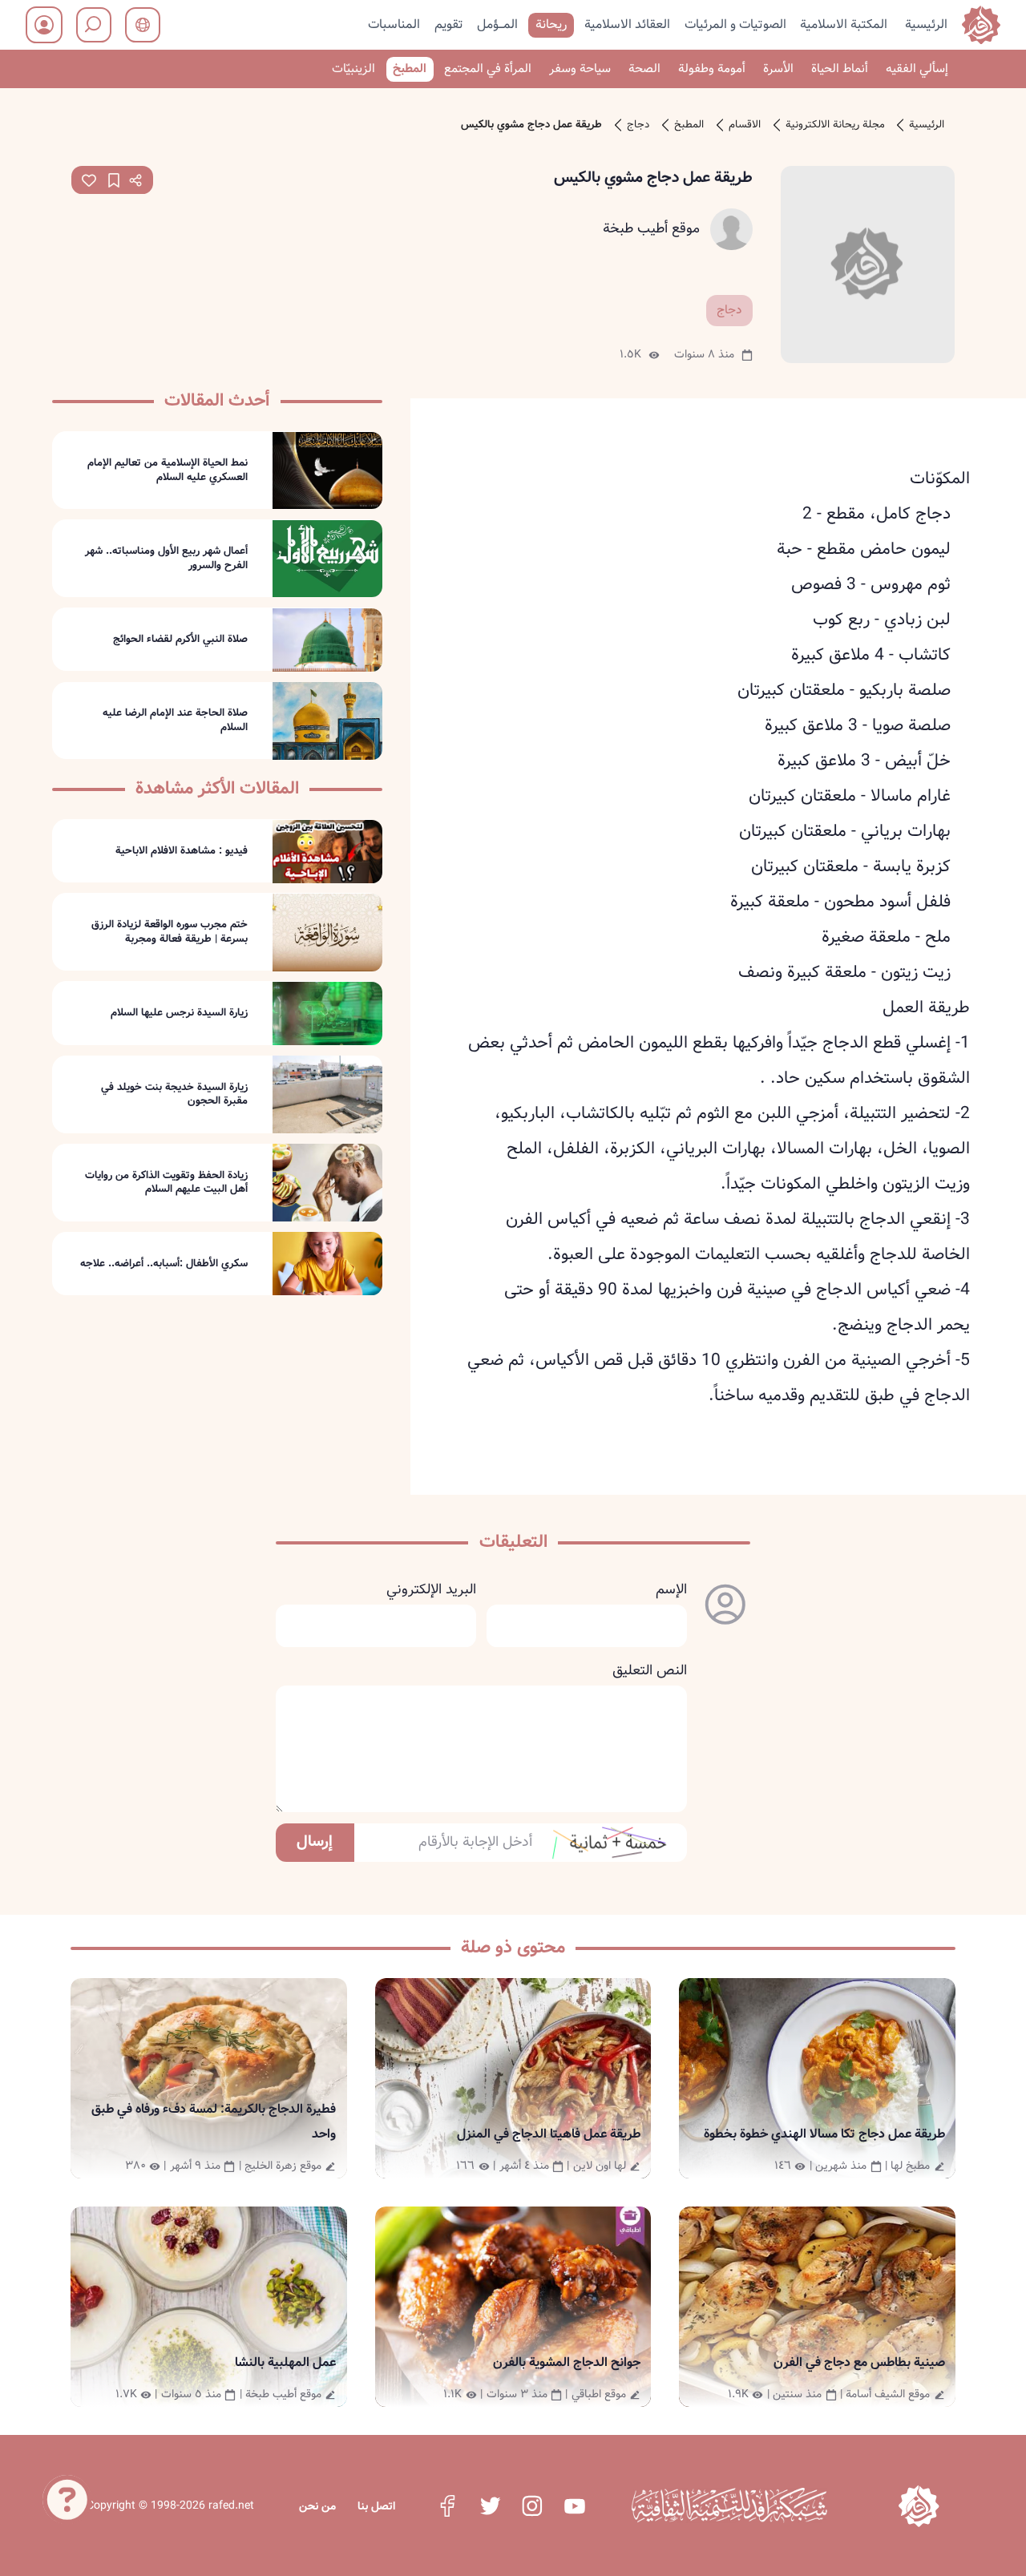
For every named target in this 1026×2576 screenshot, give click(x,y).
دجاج (638, 125)
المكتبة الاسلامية (844, 24)
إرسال (315, 1842)
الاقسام (745, 125)
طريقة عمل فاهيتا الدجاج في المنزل (549, 2134)
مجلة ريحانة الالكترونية (835, 125)
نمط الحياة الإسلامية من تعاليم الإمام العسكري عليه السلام (168, 470)
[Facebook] (447, 2505)
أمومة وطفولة (712, 69)
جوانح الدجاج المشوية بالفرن (567, 2362)
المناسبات (394, 24)
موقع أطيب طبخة (651, 229)
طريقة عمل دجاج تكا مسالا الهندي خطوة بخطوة (824, 2134)
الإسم (671, 1590)
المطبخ (410, 69)
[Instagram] (532, 2505)
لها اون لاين (600, 2166)
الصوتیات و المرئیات (735, 24)
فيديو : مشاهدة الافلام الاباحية (182, 851)
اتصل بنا (376, 2506)
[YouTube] (575, 2505)
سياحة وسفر (580, 69)
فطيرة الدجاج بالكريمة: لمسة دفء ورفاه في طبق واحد (214, 2122)
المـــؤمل (497, 24)
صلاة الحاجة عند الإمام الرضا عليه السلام (175, 721)
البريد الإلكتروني (431, 1590)
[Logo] (919, 2506)
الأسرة (778, 69)
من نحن (317, 2506)
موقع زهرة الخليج (283, 2166)
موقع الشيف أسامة (888, 2394)
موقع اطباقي (599, 2394)
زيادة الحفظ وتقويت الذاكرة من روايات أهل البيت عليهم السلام (166, 1183)
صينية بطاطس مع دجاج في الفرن (859, 2362)
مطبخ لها (910, 2166)
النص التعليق (650, 1671)
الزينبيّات (353, 69)
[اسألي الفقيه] (67, 2499)
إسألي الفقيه (917, 69)
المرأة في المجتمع (488, 69)
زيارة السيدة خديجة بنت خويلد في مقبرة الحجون (174, 1094)
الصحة (644, 69)
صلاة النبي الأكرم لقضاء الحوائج (180, 640)
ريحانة (551, 24)
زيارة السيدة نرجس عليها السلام (179, 1014)
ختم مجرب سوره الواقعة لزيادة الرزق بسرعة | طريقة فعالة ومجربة (170, 933)
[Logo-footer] (729, 2505)
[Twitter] (490, 2505)
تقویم (449, 24)
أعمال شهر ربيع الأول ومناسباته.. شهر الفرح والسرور (166, 558)
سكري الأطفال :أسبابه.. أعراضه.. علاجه (164, 1264)
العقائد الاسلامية (627, 24)
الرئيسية (926, 24)
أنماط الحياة (840, 69)
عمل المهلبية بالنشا (285, 2362)
